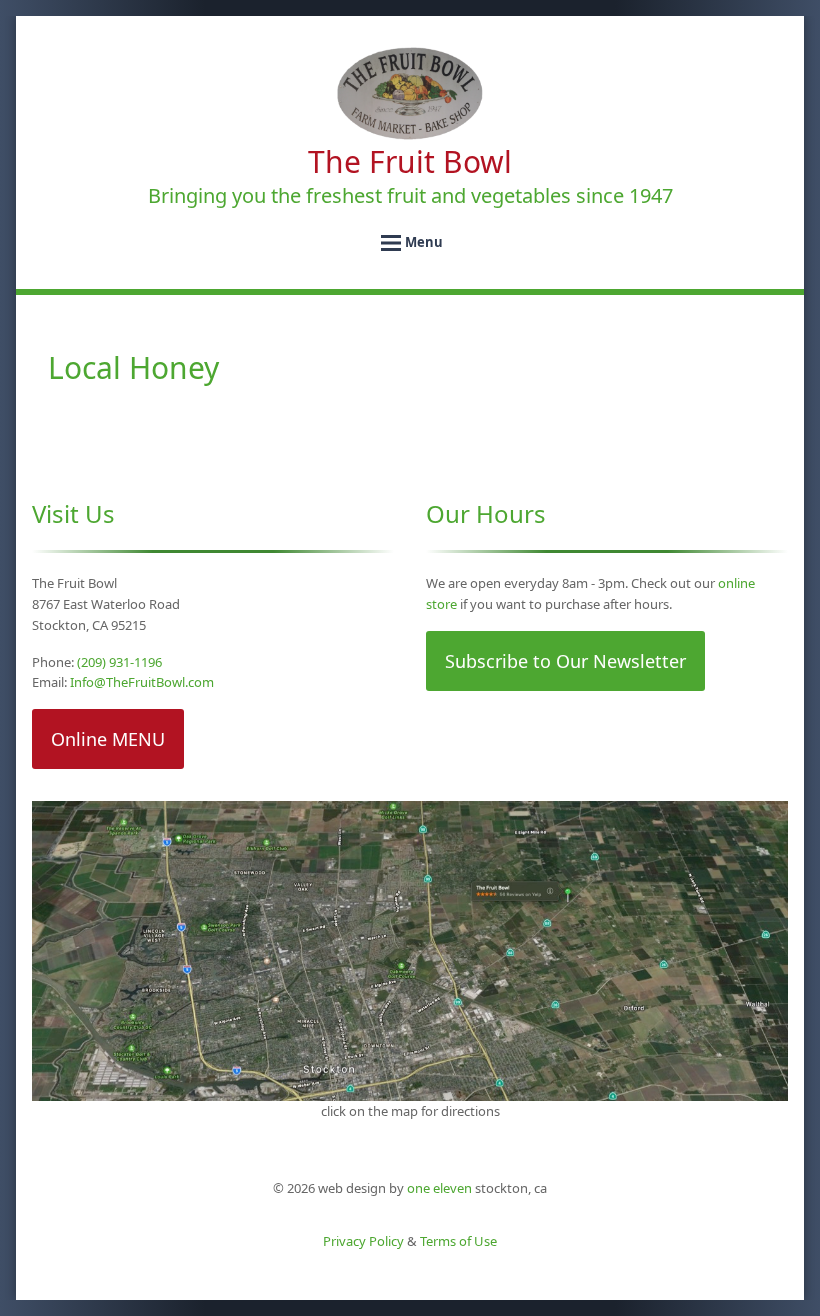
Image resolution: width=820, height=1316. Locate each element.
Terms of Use (458, 1241)
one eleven (439, 1188)
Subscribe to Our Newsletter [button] (565, 661)
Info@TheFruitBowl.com (142, 682)
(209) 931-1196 (119, 662)
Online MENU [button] (108, 739)
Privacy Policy (363, 1241)
